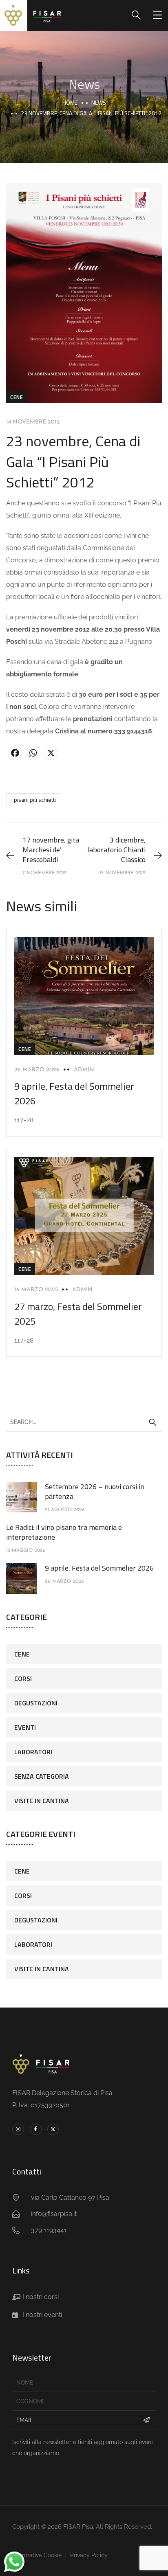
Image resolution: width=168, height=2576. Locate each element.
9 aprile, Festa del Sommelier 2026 (99, 1568)
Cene (17, 397)
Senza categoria (42, 1776)
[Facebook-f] (36, 2129)
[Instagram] (18, 2129)
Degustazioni (36, 1703)
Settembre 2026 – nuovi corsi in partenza (95, 1491)
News (99, 102)
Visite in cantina (42, 1801)
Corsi (23, 1679)
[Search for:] (84, 1422)
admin (84, 1070)
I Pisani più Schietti (34, 800)
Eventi (25, 1727)
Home (70, 102)
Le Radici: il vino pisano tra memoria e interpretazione (64, 1532)
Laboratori (33, 1752)
